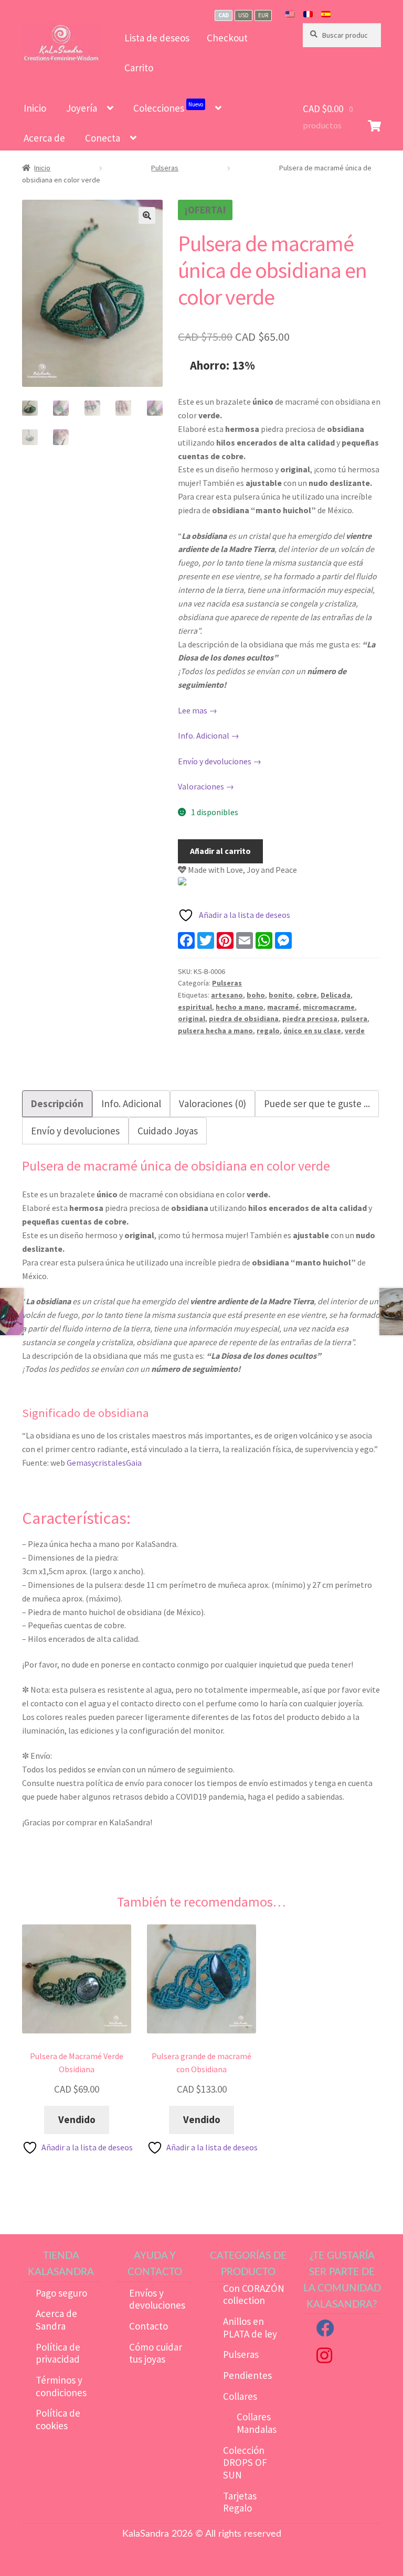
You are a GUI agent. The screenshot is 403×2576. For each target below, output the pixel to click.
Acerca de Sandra (56, 2320)
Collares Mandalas (257, 2423)
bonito (281, 995)
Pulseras (165, 168)
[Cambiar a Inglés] (290, 15)
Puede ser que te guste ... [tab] (317, 1103)
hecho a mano (240, 1007)
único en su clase (312, 1031)
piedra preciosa (310, 1019)
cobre (307, 995)
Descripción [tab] (57, 1103)
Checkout (227, 38)
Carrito (139, 68)
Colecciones (168, 107)
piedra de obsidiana (244, 1019)
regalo (268, 1031)
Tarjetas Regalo (240, 2502)
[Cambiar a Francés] (308, 15)
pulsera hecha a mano (215, 1031)
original (192, 1019)
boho (256, 995)
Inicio (35, 108)
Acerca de (44, 138)
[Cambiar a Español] (326, 15)
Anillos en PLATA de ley (250, 2328)
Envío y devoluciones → (220, 761)
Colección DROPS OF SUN (245, 2463)
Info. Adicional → (209, 735)
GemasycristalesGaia (104, 1463)
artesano (227, 995)
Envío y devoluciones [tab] (75, 1131)
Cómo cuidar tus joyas (156, 2353)
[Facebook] (325, 2331)
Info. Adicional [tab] (131, 1103)
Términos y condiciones (61, 2386)
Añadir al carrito (220, 851)
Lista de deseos (157, 38)
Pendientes (247, 2375)
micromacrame (329, 1007)
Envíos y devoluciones (157, 2299)
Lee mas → (198, 710)
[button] (147, 215)
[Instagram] (324, 2358)
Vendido (77, 2119)
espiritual (195, 1007)
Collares (240, 2396)
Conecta (103, 138)
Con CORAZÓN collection (254, 2294)
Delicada (336, 995)
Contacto (149, 2326)
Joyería (82, 108)
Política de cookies (58, 2419)
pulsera (354, 1019)
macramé (283, 1007)
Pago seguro (61, 2293)
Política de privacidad (58, 2353)
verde (355, 1031)
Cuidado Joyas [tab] (168, 1131)
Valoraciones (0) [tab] (213, 1103)
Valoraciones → (206, 786)
